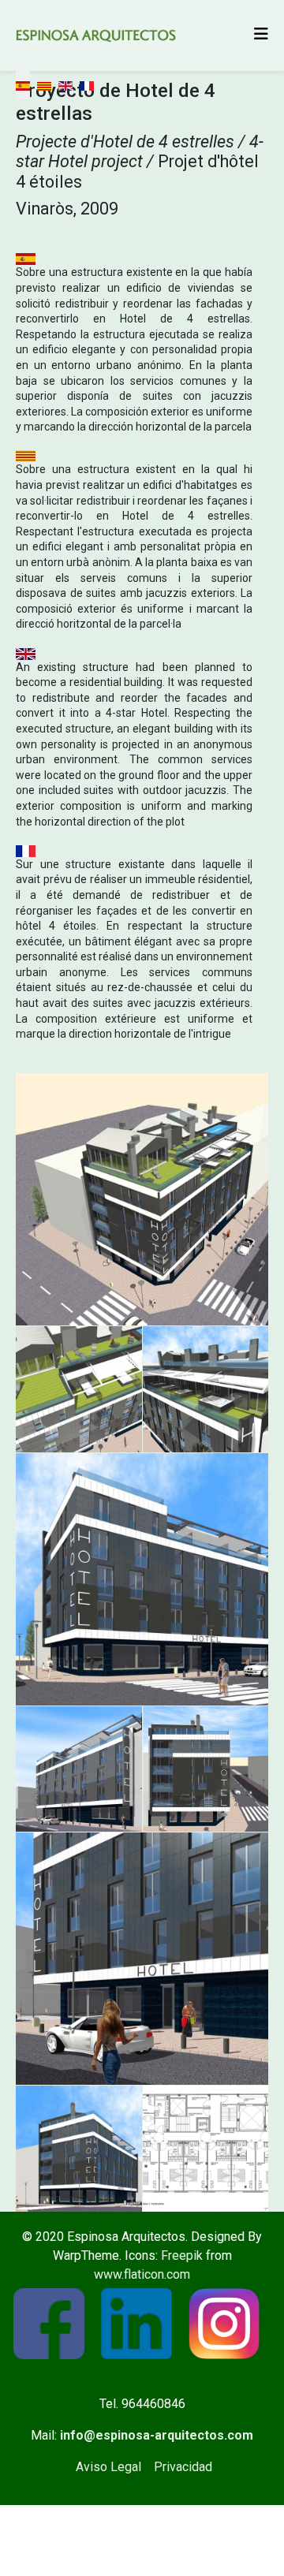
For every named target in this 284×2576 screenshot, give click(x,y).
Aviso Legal (108, 2467)
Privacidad (183, 2467)
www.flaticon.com (142, 2274)
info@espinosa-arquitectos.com (157, 2435)
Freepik (182, 2255)
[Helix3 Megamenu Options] (261, 34)
